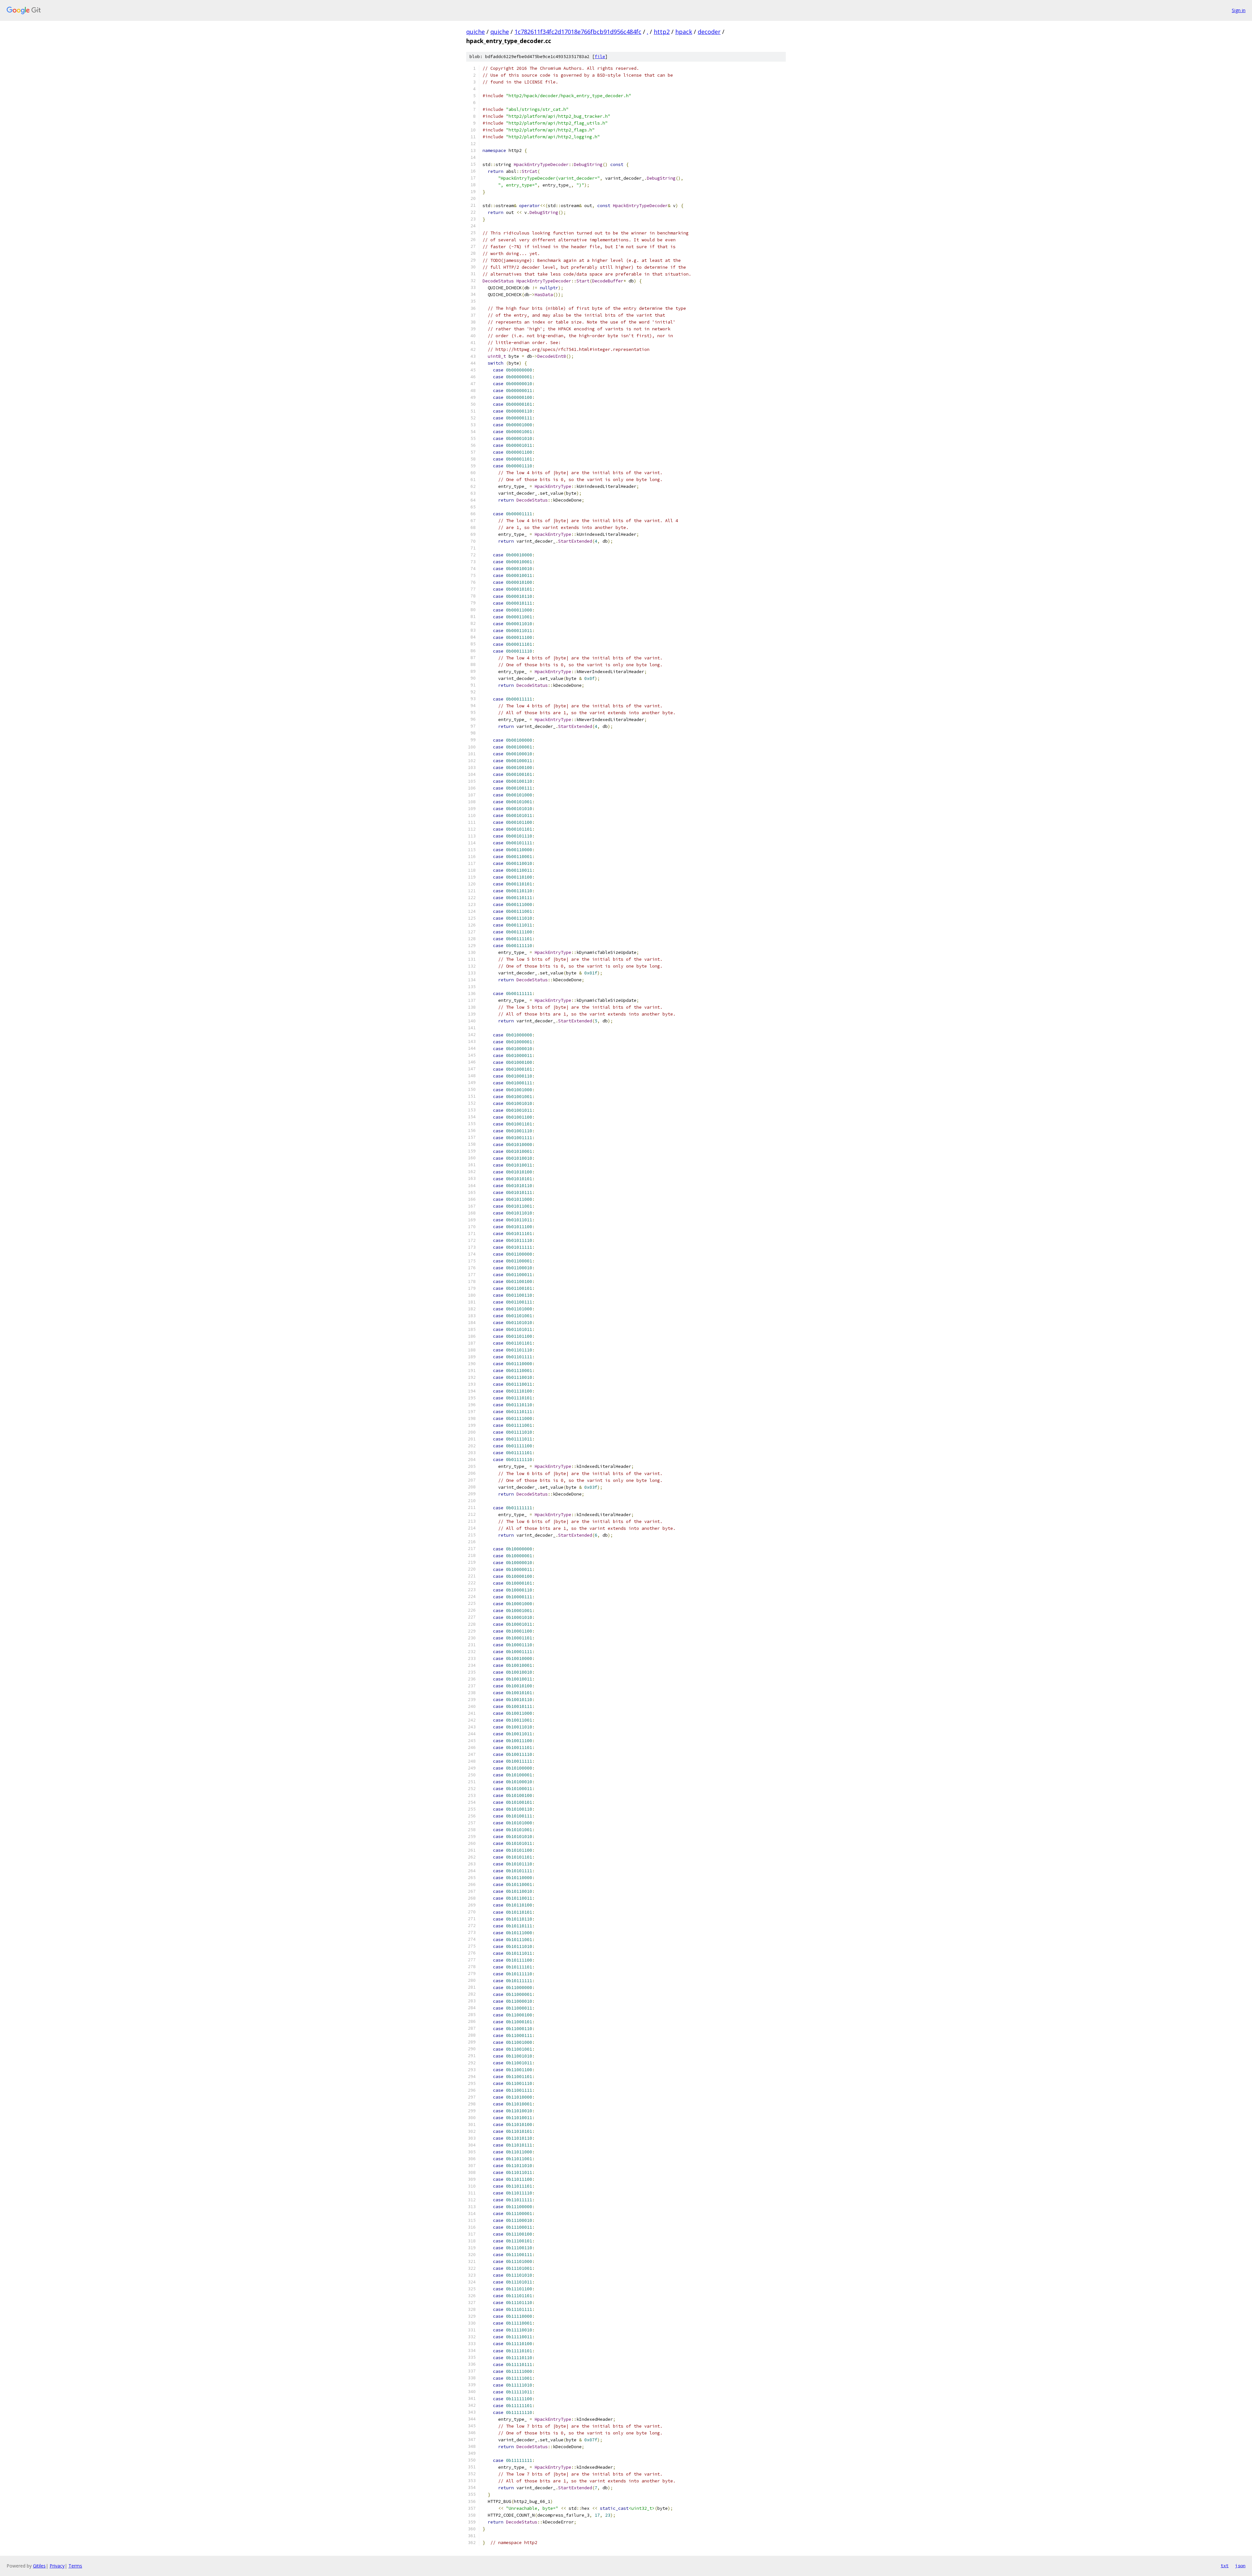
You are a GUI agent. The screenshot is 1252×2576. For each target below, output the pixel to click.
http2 (662, 32)
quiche (476, 32)
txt (1225, 2566)
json (1240, 2566)
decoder (709, 32)
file (600, 57)
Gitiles (39, 2566)
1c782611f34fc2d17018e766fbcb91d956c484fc (578, 32)
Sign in (1239, 10)
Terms (75, 2566)
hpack (684, 32)
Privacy (57, 2566)
